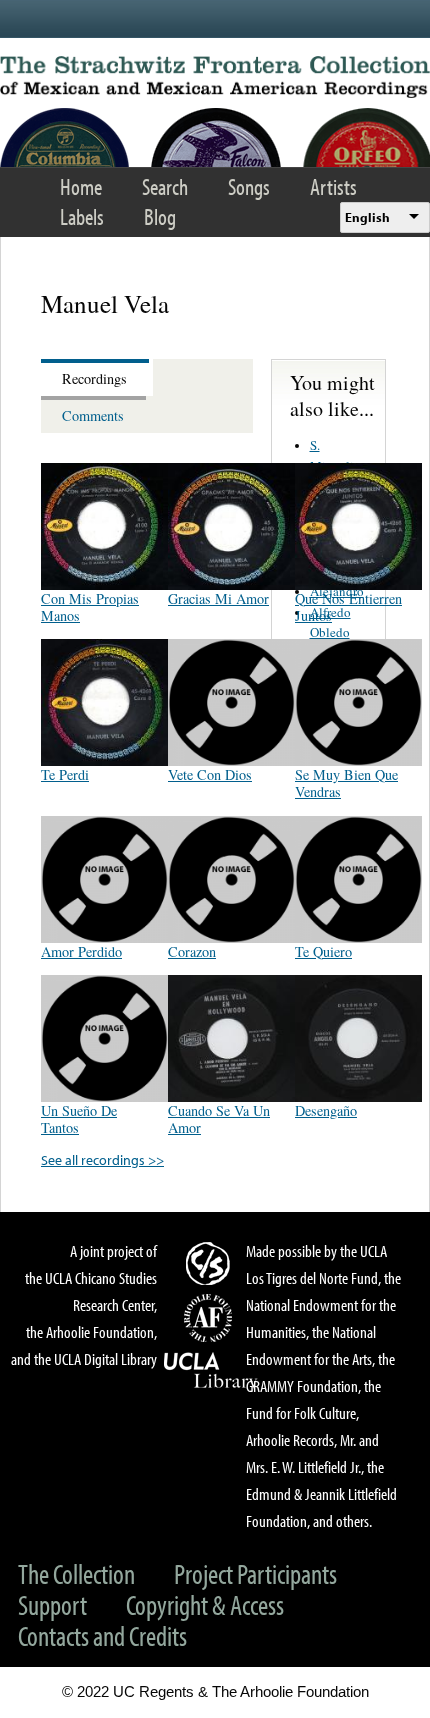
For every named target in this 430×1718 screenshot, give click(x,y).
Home (81, 186)
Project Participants (255, 1573)
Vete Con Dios (210, 774)
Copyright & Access (205, 1604)
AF (211, 1318)
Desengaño (326, 1110)
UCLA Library (211, 1371)
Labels (82, 216)
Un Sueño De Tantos (79, 1119)
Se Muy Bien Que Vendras (346, 783)
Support (52, 1604)
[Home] (215, 77)
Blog (160, 216)
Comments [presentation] (93, 415)
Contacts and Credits (102, 1635)
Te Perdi (65, 774)
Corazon (192, 951)
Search (165, 186)
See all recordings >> (102, 1159)
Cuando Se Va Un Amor (219, 1119)
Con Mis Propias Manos (90, 607)
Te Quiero (323, 951)
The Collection (76, 1573)
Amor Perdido (81, 951)
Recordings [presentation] (94, 378)
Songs (249, 186)
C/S (211, 1263)
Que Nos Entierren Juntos (348, 607)
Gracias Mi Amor (218, 598)
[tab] (97, 377)
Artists (333, 186)
